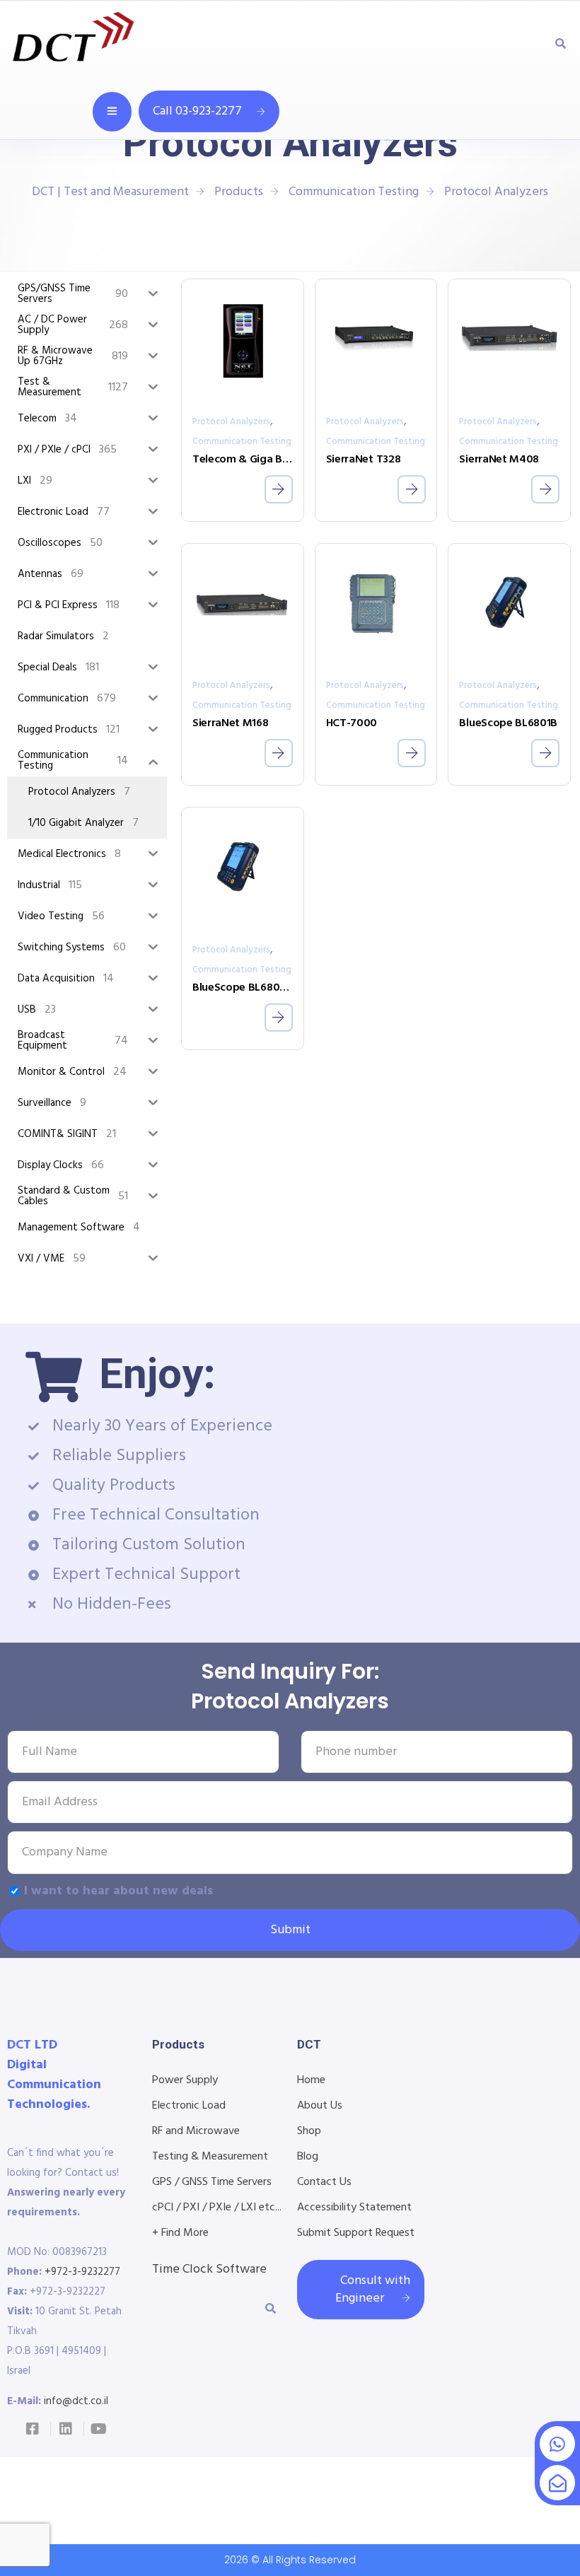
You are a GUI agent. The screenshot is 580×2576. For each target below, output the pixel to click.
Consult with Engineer (373, 2290)
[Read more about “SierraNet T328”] (412, 489)
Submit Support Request (356, 2233)
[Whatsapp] (557, 2444)
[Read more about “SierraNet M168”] (279, 753)
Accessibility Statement (354, 2208)
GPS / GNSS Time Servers (212, 2182)
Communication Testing (242, 442)
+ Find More (180, 2233)
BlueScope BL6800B (243, 988)
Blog (308, 2157)
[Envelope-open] (557, 2483)
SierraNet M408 (499, 460)
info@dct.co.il (76, 2401)
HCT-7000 (352, 723)
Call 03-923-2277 (197, 111)
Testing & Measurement (210, 2157)
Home (311, 2080)
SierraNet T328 (364, 460)
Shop (309, 2131)
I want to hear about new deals (118, 1891)
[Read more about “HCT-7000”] (412, 753)
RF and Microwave (196, 2131)
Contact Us (324, 2182)
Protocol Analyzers (231, 422)
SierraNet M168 (231, 723)
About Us (320, 2106)
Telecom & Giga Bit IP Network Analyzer (243, 460)
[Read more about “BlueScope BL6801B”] (545, 753)
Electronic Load (189, 2106)
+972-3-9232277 (82, 2272)
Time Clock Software (209, 2269)
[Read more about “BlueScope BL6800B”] (279, 1018)
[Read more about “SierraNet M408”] (545, 489)
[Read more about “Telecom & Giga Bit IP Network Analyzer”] (279, 489)
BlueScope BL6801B (508, 723)
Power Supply (185, 2080)
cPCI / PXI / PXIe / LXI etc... (217, 2208)
